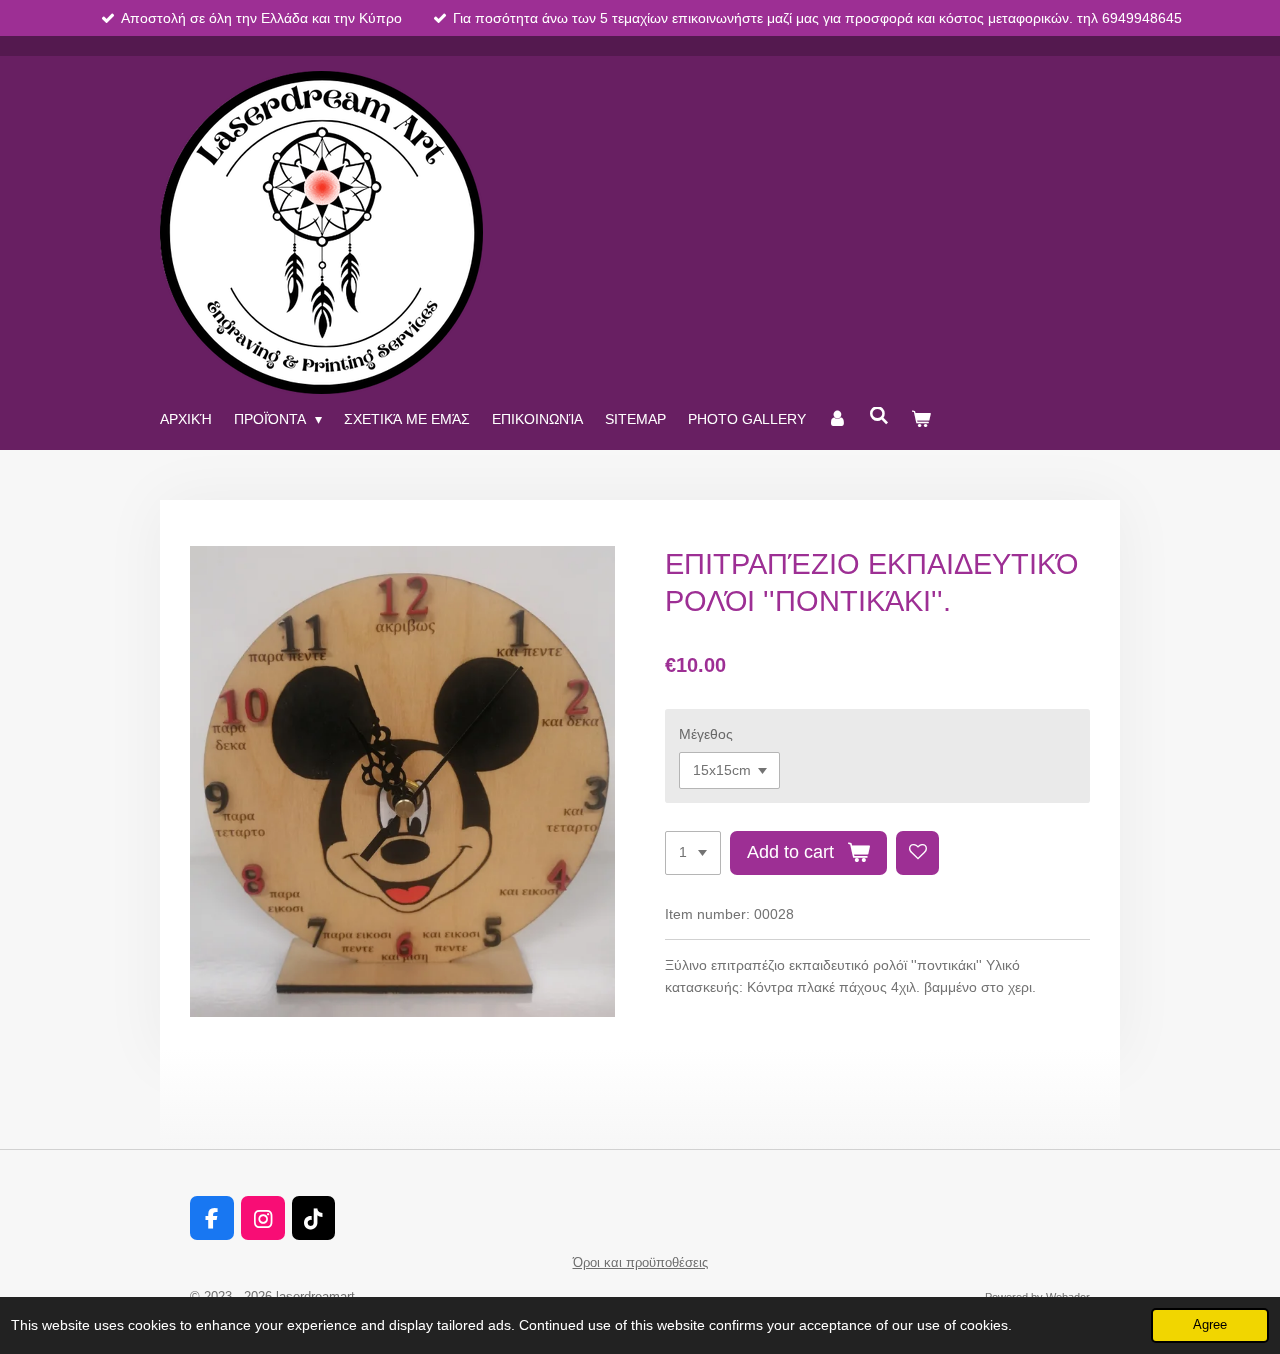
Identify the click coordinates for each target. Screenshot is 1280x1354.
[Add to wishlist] (918, 853)
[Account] (838, 419)
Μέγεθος (706, 734)
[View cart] (921, 419)
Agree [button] (1210, 1325)
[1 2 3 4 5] (693, 853)
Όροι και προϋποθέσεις (640, 1262)
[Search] (879, 416)
